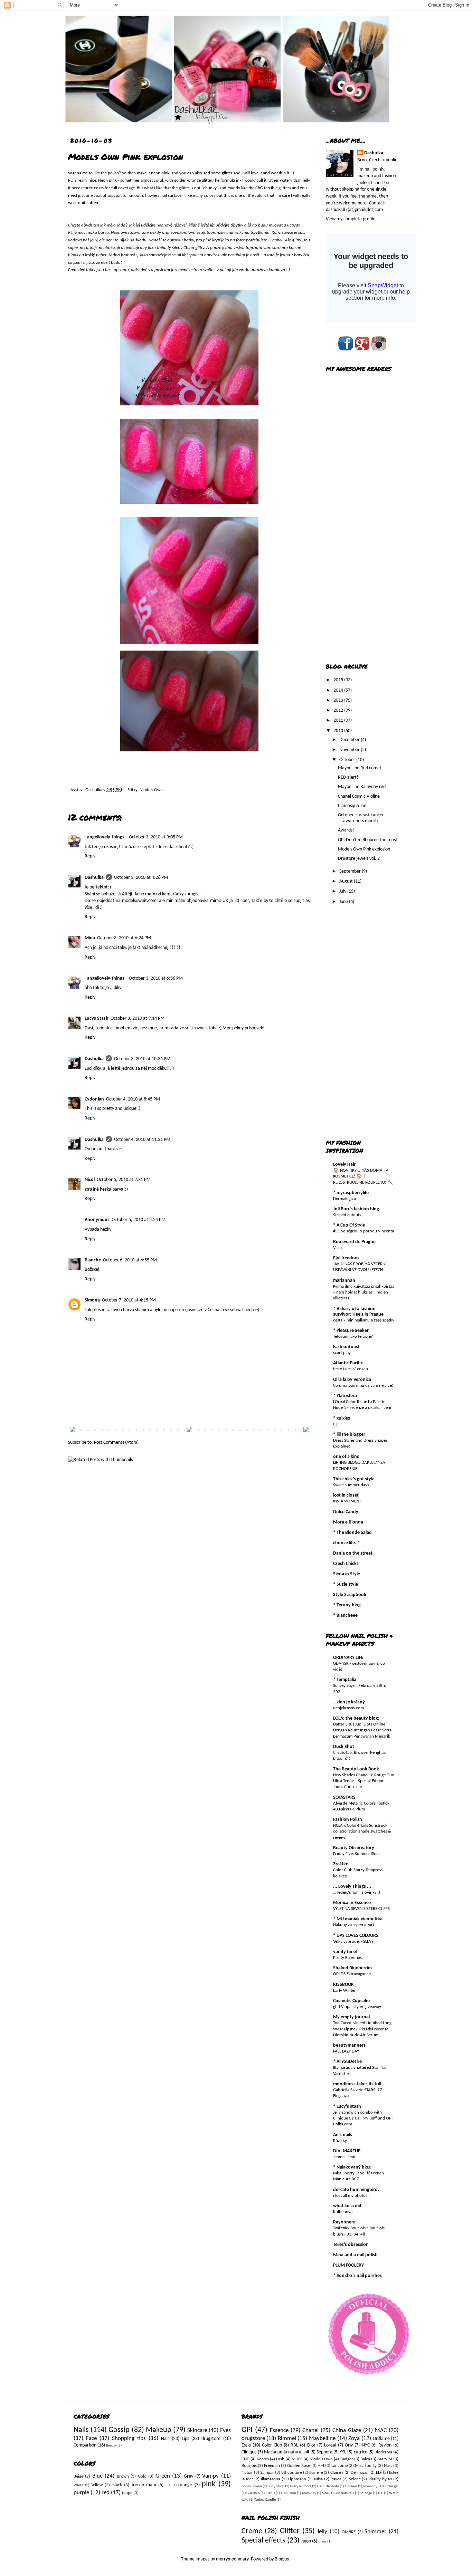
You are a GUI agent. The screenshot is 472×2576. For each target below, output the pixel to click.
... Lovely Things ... (352, 1887)
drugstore (211, 2439)
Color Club (272, 2445)
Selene (355, 2479)
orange (185, 2485)
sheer (322, 2542)
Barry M (385, 2459)
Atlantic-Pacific (348, 1363)
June (344, 902)
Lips (185, 2439)
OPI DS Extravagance (352, 1974)
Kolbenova (343, 2212)
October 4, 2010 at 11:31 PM (142, 1140)
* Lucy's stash (347, 2107)
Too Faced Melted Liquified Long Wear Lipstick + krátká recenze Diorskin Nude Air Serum (362, 2029)
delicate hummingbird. (356, 2190)
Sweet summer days (351, 1485)
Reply (90, 856)
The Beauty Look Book (356, 1769)
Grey (188, 2476)
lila (168, 2485)
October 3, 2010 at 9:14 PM (138, 1018)
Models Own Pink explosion (364, 849)
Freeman (272, 2466)
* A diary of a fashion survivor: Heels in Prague (358, 1312)
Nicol (90, 1180)
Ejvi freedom (346, 1258)
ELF (379, 2473)
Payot (336, 2479)
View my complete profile (351, 219)
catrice (361, 2452)
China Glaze (347, 2430)
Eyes (225, 2430)
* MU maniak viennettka (358, 1919)
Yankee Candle (265, 2500)
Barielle (316, 2473)
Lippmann (297, 2479)
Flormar (351, 2486)
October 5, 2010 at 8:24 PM (139, 1220)
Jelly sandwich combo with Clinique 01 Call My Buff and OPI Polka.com (363, 2118)
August (347, 881)
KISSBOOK (343, 1985)
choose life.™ (346, 1543)
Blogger (282, 2559)
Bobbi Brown (252, 2486)
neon (306, 2541)
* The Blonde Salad (352, 1533)
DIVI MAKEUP (347, 2151)
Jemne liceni (344, 2157)
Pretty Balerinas (347, 1958)
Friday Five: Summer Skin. (356, 1854)
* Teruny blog (347, 1605)
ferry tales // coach (351, 1369)
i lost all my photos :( (352, 2196)
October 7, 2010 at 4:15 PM (129, 1300)
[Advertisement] (353, 546)
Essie (246, 2445)
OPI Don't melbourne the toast (368, 840)
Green (163, 2476)
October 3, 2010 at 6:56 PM (156, 978)
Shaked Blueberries (353, 1968)
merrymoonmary (232, 2559)
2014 (339, 690)
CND (246, 2459)
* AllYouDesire (347, 2062)
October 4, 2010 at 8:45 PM (133, 1099)
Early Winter (344, 1991)
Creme (252, 2531)
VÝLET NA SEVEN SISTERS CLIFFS (361, 1909)
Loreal (330, 2445)
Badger (347, 2459)
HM (321, 2466)
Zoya (354, 2438)
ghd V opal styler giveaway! (358, 2007)
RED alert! (348, 777)
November (350, 750)
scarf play (342, 1353)
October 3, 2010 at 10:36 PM (142, 1059)
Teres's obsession (351, 2245)
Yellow (97, 2485)
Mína (90, 938)
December (350, 740)
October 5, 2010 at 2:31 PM (124, 1180)
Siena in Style (347, 1574)
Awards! (346, 830)
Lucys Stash (97, 1018)
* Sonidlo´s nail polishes (357, 2276)
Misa (318, 2479)
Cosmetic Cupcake (351, 2001)
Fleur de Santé (328, 2486)
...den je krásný (349, 1702)
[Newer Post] (73, 1431)
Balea (365, 2459)
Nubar (247, 2473)
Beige (78, 2477)
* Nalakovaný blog (352, 2167)
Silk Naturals (344, 2493)
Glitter (290, 2531)
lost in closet (346, 1495)
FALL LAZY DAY (346, 2051)
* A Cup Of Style (349, 1225)
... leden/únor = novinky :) (357, 1892)
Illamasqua (271, 2479)
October (348, 760)
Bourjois (249, 2466)
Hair (165, 2439)
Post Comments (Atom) (116, 1443)
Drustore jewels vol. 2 (359, 859)
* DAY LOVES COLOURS (356, 1936)
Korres (263, 2459)
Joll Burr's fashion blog (356, 1209)
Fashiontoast (346, 1347)
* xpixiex (342, 1418)
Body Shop (276, 2486)
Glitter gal (391, 2486)
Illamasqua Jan (352, 806)
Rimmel (287, 2438)
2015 (339, 680)
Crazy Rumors (300, 2486)
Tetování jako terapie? (353, 1337)
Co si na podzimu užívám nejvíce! (363, 1386)
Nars (388, 2466)
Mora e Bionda (348, 1522)
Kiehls (270, 2493)
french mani (144, 2485)
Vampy (210, 2476)
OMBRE (349, 2532)
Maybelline (322, 2438)
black (117, 2485)
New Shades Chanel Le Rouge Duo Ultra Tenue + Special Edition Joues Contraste (364, 1781)
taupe (127, 2493)
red (106, 2493)
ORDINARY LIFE (348, 1658)
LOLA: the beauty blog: (356, 1718)
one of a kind (346, 1457)
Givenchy (370, 2486)
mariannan (344, 1281)
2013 (339, 700)
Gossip (119, 2430)
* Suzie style (346, 1584)
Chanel (310, 2430)
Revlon (385, 2445)
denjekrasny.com (348, 1708)
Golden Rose (299, 2466)
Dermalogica (344, 1199)
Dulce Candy (346, 1512)
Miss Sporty (366, 2466)
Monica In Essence (352, 1903)
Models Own (151, 790)
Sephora (324, 2452)
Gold (142, 2477)
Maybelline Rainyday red (362, 787)
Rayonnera (344, 2222)
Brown (123, 2477)
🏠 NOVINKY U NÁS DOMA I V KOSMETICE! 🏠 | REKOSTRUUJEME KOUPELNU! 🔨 (363, 1176)
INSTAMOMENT (347, 1501)
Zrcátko (341, 1864)
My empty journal (351, 2017)
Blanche (93, 1260)
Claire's (337, 2473)
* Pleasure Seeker (351, 1331)
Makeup (159, 2430)
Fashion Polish (348, 1820)
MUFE (297, 2459)
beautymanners (349, 2045)
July (343, 891)
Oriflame (381, 2439)
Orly (349, 2445)
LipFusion (289, 2493)
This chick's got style (354, 1479)
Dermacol (360, 2473)
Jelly (322, 2532)
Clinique (249, 2452)
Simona (92, 1300)
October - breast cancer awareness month (361, 818)
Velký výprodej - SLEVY (353, 1941)
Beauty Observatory (354, 1848)
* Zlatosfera (345, 1396)
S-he (325, 2493)
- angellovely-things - (106, 837)
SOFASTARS (344, 1798)
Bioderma (383, 2452)
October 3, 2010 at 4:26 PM (141, 878)
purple (81, 2493)
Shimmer (375, 2532)
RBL (294, 2445)
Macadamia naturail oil (286, 2452)
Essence (279, 2430)
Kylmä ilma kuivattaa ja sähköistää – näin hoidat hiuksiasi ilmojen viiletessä (364, 1292)
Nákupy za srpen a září (353, 1925)
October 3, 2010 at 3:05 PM (156, 837)
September (351, 871)
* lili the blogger (349, 1435)
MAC (381, 2430)
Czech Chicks (346, 1564)
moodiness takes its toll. (358, 2084)
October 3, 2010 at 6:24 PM (124, 938)
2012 (339, 710)
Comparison (85, 2445)
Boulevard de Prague (354, 1242)
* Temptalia (345, 1680)
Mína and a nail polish (355, 2255)
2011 (339, 720)
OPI (247, 2430)
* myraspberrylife (351, 1193)
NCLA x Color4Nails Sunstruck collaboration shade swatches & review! (362, 1832)
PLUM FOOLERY (348, 2265)
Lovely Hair (344, 1165)
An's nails (343, 2135)
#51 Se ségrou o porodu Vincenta (364, 1231)
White (78, 2485)
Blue (97, 2476)
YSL (343, 2452)
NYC (366, 2445)
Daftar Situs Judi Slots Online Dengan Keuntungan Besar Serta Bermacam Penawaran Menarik (362, 1730)
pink (209, 2484)
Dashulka (95, 790)
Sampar (267, 2473)
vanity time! (345, 1952)
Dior (311, 2445)
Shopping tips (129, 2438)
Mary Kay (309, 2493)
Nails (81, 2430)
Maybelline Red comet (360, 768)
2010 (339, 731)
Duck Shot (344, 1747)
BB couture (291, 2473)
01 (336, 1424)
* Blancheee (345, 1616)
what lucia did (347, 2206)
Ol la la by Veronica (352, 1380)
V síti (337, 1248)
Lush (280, 2459)
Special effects (263, 2541)
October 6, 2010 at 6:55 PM (130, 1260)
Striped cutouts (347, 1215)
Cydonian (94, 1099)
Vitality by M (380, 2479)
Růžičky (340, 2141)
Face (91, 2438)
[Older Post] (306, 1431)
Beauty (111, 2446)
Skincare (197, 2430)
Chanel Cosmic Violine (359, 796)
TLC (380, 2493)
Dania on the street (353, 1553)
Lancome (339, 2466)
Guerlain (253, 2493)
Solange (366, 2493)
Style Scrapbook (350, 1595)
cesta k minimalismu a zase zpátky (364, 1320)
